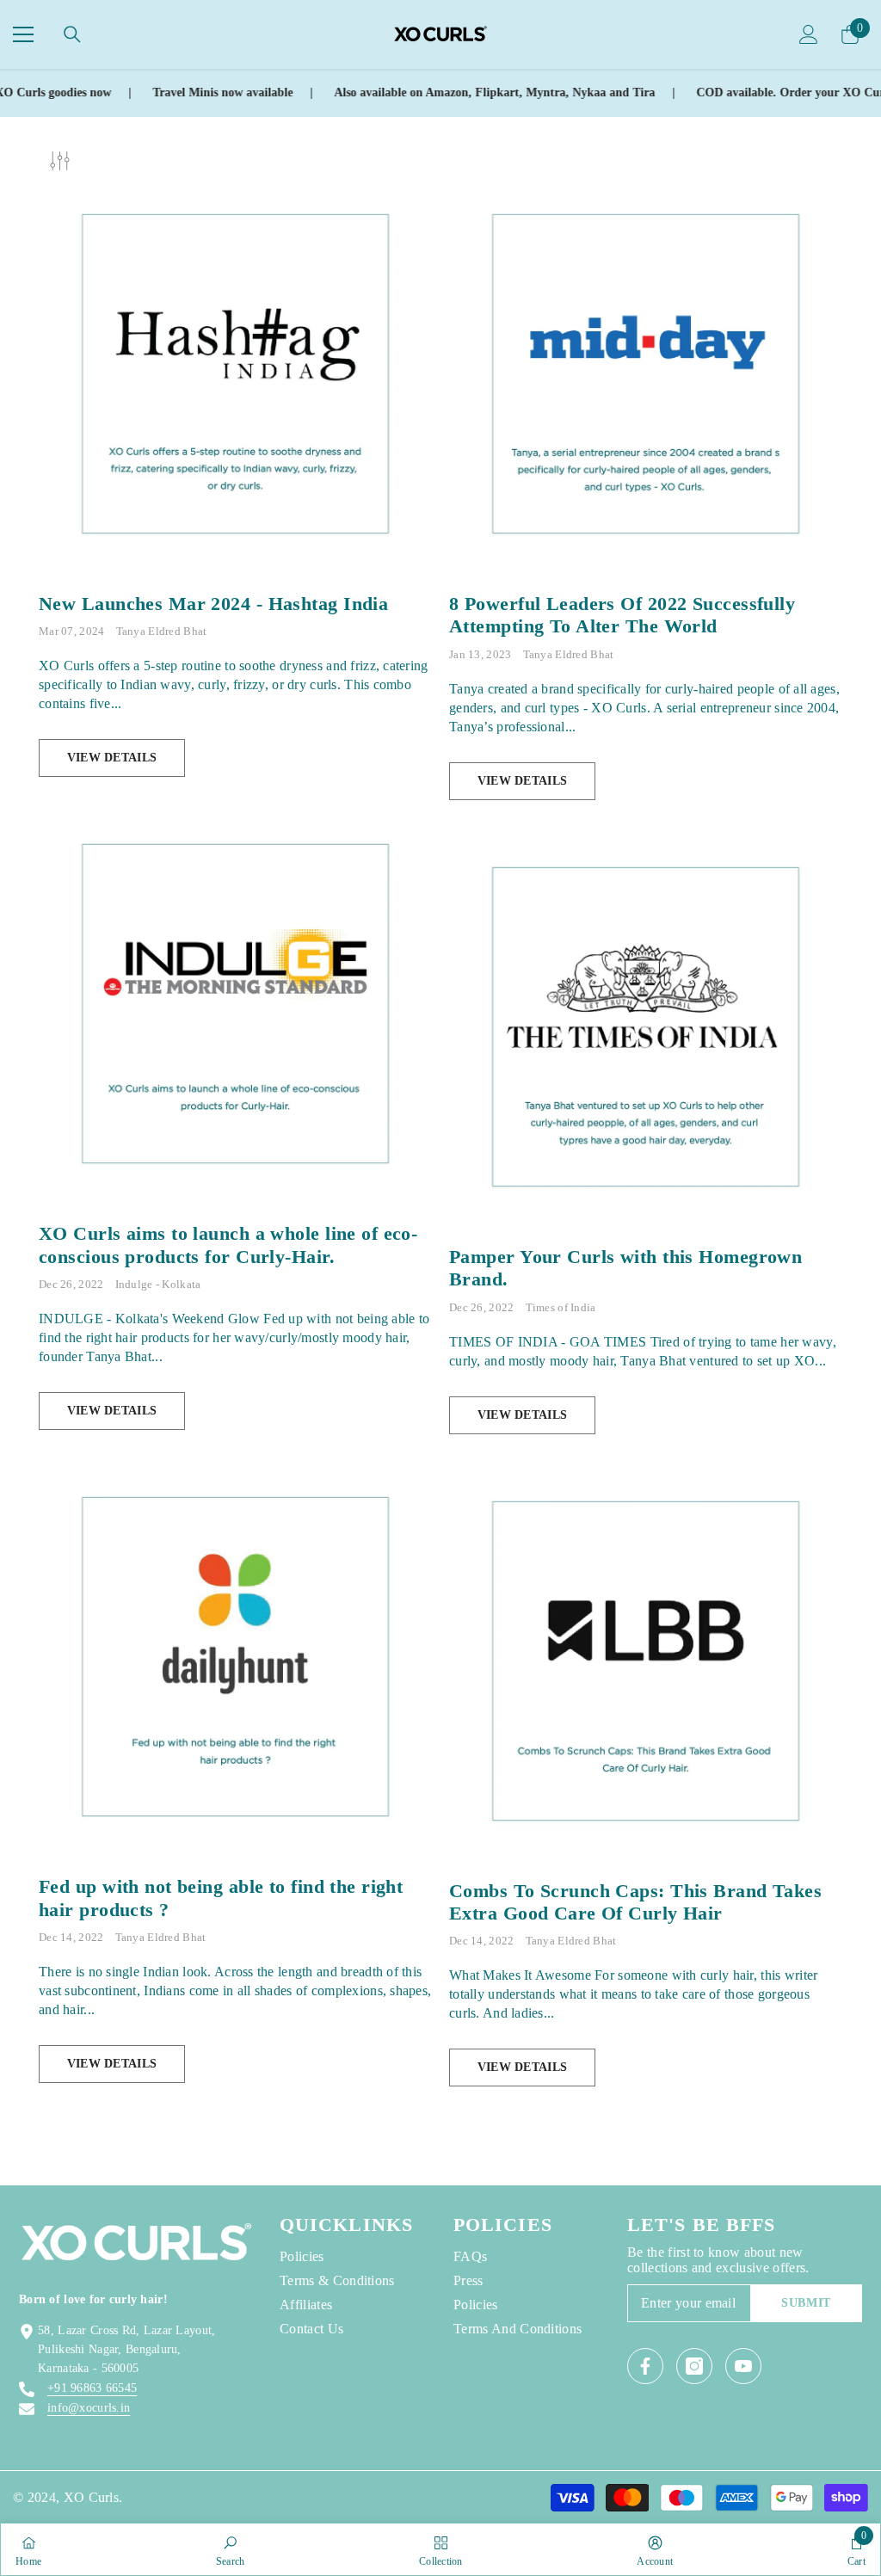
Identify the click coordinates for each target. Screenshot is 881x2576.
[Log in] (809, 34)
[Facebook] (645, 2366)
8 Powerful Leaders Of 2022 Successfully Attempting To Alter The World (622, 615)
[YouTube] (743, 2366)
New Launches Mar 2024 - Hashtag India (213, 604)
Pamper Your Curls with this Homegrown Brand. (625, 1268)
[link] (231, 2549)
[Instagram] (694, 2366)
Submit (806, 2303)
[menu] (23, 34)
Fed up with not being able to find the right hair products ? (221, 1898)
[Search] (72, 34)
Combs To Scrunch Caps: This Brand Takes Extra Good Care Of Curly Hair (635, 1902)
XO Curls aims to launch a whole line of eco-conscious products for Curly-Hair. (228, 1245)
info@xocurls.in (89, 2408)
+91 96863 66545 (92, 2388)
